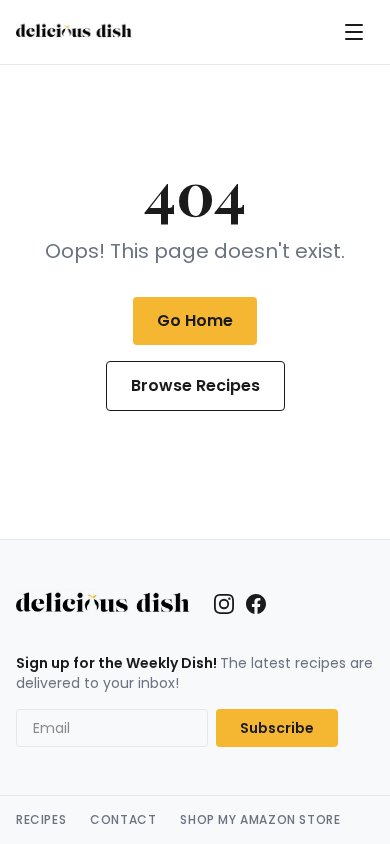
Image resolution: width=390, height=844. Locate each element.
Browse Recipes (195, 385)
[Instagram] (224, 604)
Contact (123, 820)
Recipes (41, 820)
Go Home (195, 320)
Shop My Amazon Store (260, 820)
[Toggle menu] (354, 32)
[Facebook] (256, 604)
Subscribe (277, 728)
